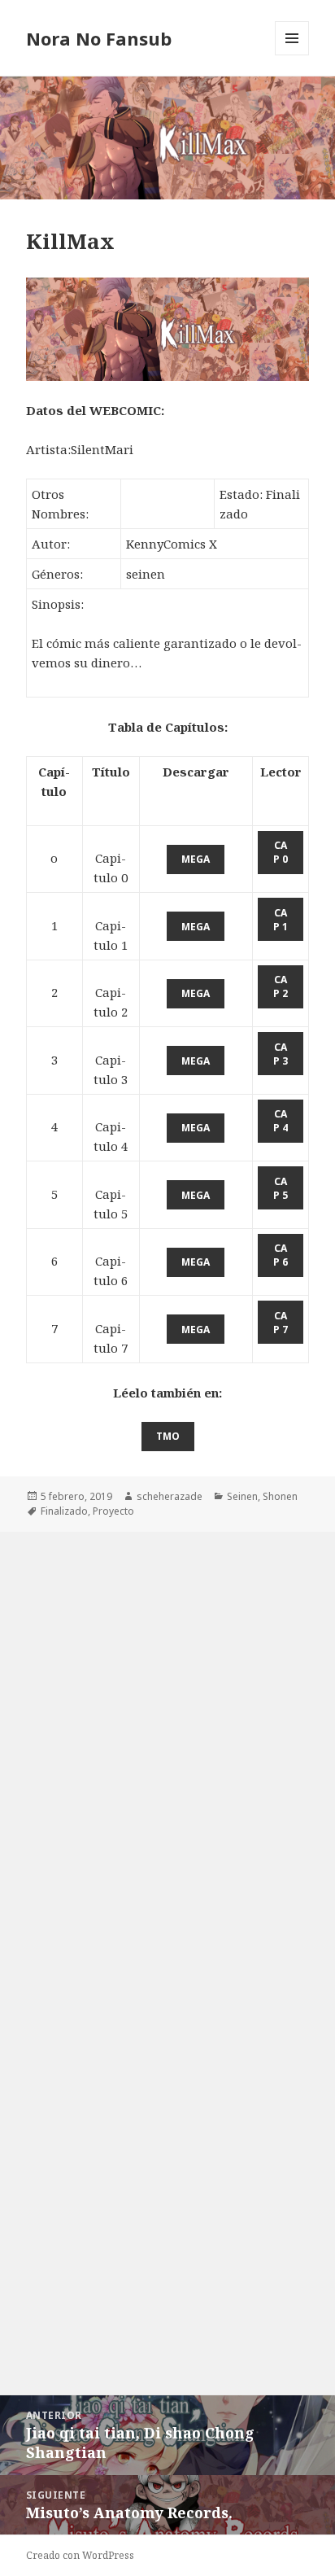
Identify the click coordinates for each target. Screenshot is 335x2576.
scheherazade (170, 1496)
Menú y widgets (292, 55)
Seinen (242, 1496)
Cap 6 (281, 1255)
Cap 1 (281, 920)
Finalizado (64, 1511)
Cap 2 (281, 986)
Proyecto (113, 1511)
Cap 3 (281, 1054)
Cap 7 (281, 1323)
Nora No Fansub (99, 38)
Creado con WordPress (80, 2555)
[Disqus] (167, 1735)
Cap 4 (281, 1121)
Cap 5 (281, 1188)
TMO (168, 1436)
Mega (196, 859)
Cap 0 (281, 852)
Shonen (280, 1496)
